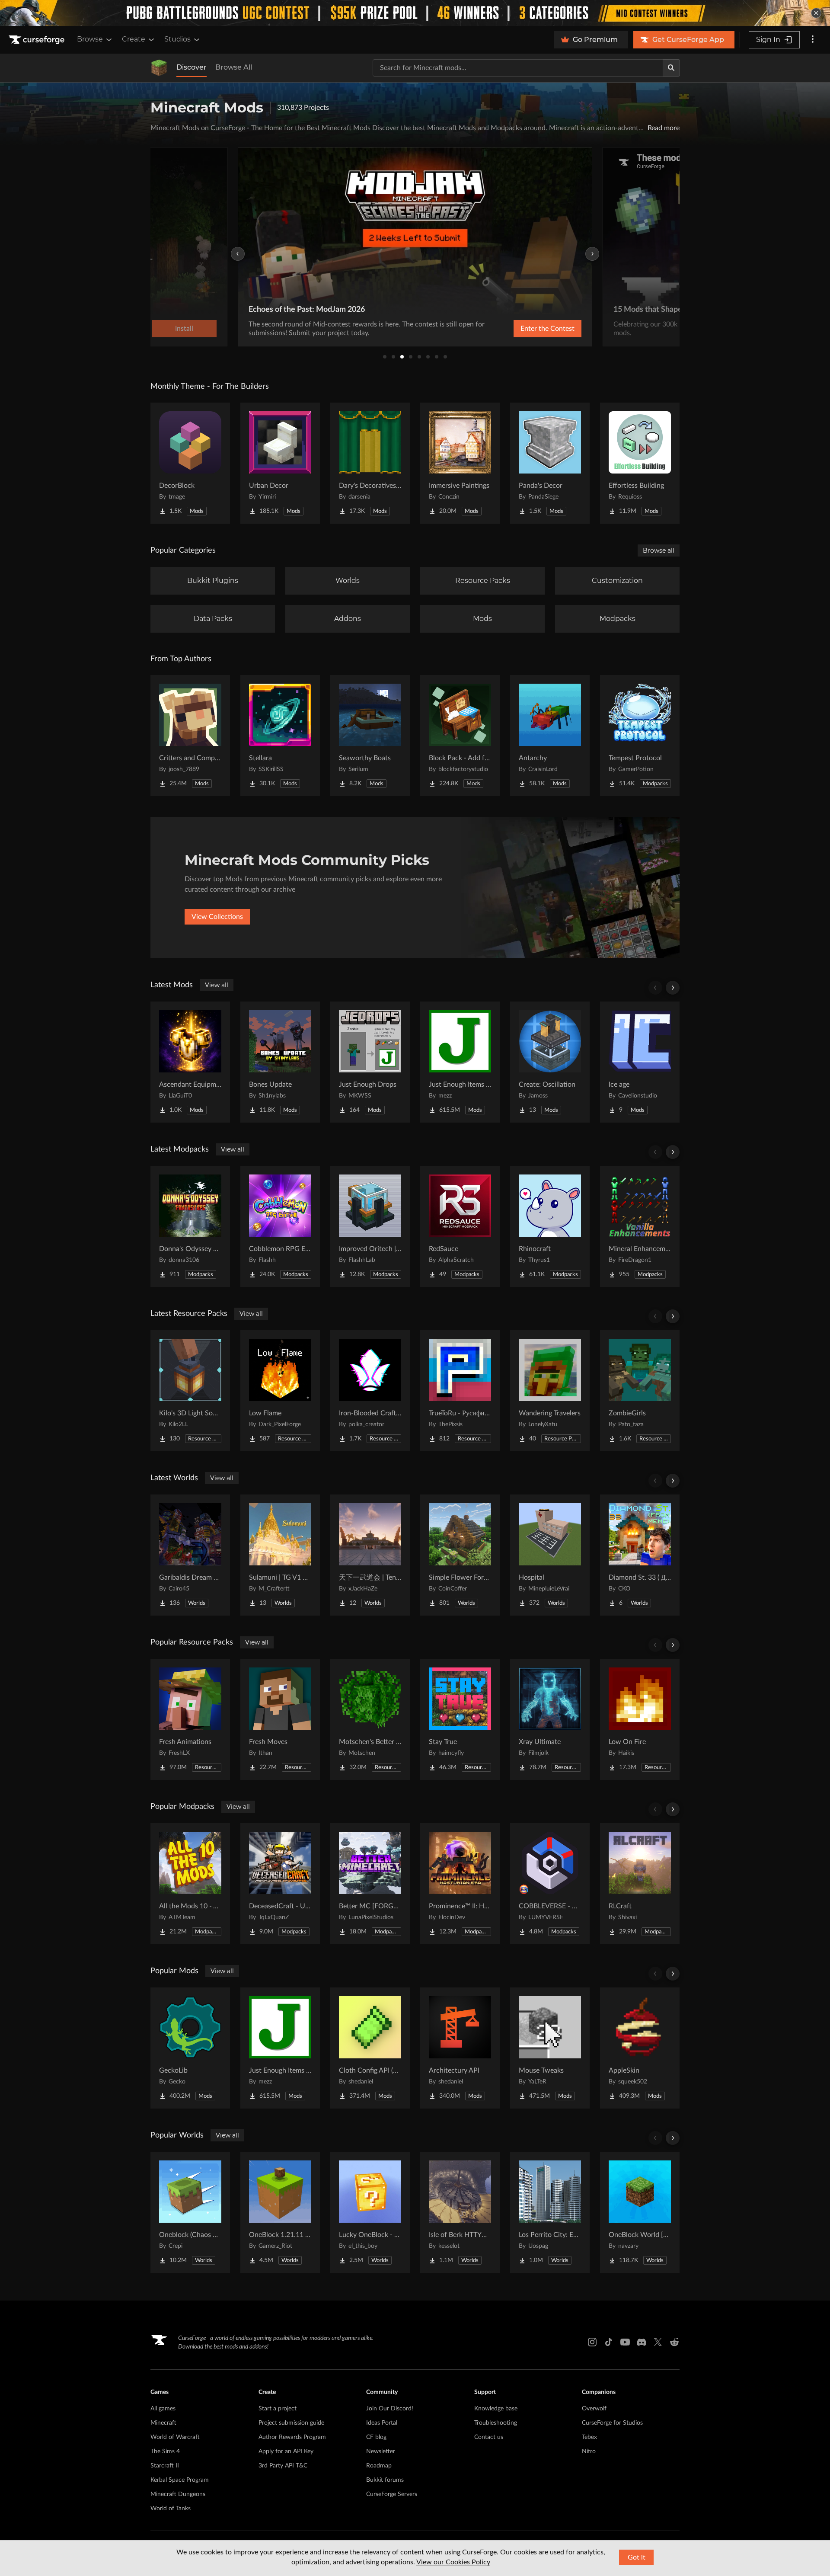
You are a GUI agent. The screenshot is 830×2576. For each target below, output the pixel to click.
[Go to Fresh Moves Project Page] (280, 1719)
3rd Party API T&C (283, 2466)
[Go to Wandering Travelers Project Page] (550, 1391)
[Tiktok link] (609, 2342)
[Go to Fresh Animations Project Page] (190, 1719)
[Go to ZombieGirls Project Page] (640, 1391)
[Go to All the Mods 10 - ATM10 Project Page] (190, 1884)
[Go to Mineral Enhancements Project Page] (640, 1226)
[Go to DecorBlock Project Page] (190, 463)
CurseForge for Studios (612, 2423)
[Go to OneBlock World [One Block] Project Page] (640, 2212)
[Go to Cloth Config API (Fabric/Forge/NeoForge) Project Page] (370, 2048)
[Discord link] (642, 2342)
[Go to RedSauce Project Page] (460, 1226)
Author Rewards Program (292, 2437)
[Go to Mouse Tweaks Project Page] (550, 2048)
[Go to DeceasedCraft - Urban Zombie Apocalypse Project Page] (280, 1884)
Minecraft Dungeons (178, 2494)
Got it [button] (637, 2557)
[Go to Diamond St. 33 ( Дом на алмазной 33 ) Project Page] (640, 1555)
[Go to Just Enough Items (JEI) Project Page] (460, 1062)
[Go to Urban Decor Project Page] (280, 463)
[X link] (658, 2342)
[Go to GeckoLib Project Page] (190, 2048)
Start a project (278, 2409)
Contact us (489, 2437)
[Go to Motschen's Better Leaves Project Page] (370, 1719)
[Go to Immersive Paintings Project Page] (460, 463)
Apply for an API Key (286, 2451)
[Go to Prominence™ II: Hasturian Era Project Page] (460, 1884)
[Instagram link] (592, 2342)
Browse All (234, 67)
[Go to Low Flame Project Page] (280, 1391)
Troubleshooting (496, 2423)
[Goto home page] (38, 40)
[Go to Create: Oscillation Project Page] (550, 1062)
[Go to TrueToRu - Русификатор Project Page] (460, 1391)
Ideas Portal (382, 2423)
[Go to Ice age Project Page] (640, 1062)
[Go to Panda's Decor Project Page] (550, 463)
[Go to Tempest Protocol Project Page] (640, 736)
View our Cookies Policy (453, 2562)
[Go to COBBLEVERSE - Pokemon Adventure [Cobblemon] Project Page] (550, 1884)
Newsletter (381, 2451)
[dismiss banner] (816, 13)
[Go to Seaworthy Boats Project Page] (370, 736)
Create (134, 39)
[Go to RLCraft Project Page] (640, 1884)
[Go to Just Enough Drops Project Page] (370, 1062)
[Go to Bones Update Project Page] (280, 1062)
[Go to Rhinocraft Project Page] (550, 1226)
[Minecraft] (159, 68)
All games (163, 2409)
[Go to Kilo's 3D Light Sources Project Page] (190, 1391)
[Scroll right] (673, 988)
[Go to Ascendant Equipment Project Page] (190, 1062)
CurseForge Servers (392, 2494)
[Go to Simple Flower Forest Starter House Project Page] (460, 1555)
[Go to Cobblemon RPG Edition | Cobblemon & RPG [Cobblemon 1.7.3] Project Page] (280, 1226)
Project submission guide (291, 2423)
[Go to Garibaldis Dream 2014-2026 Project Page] (190, 1555)
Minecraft (163, 2423)
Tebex (589, 2437)
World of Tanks (171, 2509)
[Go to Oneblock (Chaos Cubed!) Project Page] (190, 2212)
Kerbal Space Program (180, 2480)
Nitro (589, 2451)
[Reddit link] (674, 2342)
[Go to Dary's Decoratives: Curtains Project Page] (370, 463)
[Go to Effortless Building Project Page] (640, 463)
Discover (192, 67)
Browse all (659, 550)
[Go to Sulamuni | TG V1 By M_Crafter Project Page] (280, 1555)
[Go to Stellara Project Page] (280, 736)
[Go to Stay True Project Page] (460, 1719)
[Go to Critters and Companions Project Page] (190, 736)
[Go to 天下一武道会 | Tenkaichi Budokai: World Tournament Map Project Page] (370, 1555)
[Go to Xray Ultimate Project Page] (550, 1719)
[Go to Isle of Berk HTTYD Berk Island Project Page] (460, 2212)
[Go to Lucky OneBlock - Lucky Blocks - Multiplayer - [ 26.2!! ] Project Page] (370, 2212)
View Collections (217, 917)
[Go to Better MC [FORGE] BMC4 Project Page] (370, 1884)
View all (217, 985)
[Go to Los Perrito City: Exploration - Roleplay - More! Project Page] (550, 2212)
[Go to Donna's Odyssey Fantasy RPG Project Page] (190, 1226)
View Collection (525, 329)
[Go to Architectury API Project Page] (460, 2048)
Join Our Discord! (390, 2409)
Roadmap (379, 2466)
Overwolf (594, 2409)
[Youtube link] (625, 2342)
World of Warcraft (175, 2437)
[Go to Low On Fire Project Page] (640, 1719)
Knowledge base (496, 2409)
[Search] (671, 68)
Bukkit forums (385, 2480)
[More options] (813, 40)
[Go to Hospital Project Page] (550, 1555)
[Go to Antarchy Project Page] (550, 736)
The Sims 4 (165, 2451)
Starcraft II (165, 2466)
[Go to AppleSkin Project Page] (640, 2048)
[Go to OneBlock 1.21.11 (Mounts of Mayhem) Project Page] (280, 2212)
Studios (177, 39)
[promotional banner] (415, 13)
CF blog (376, 2437)
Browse (90, 39)
